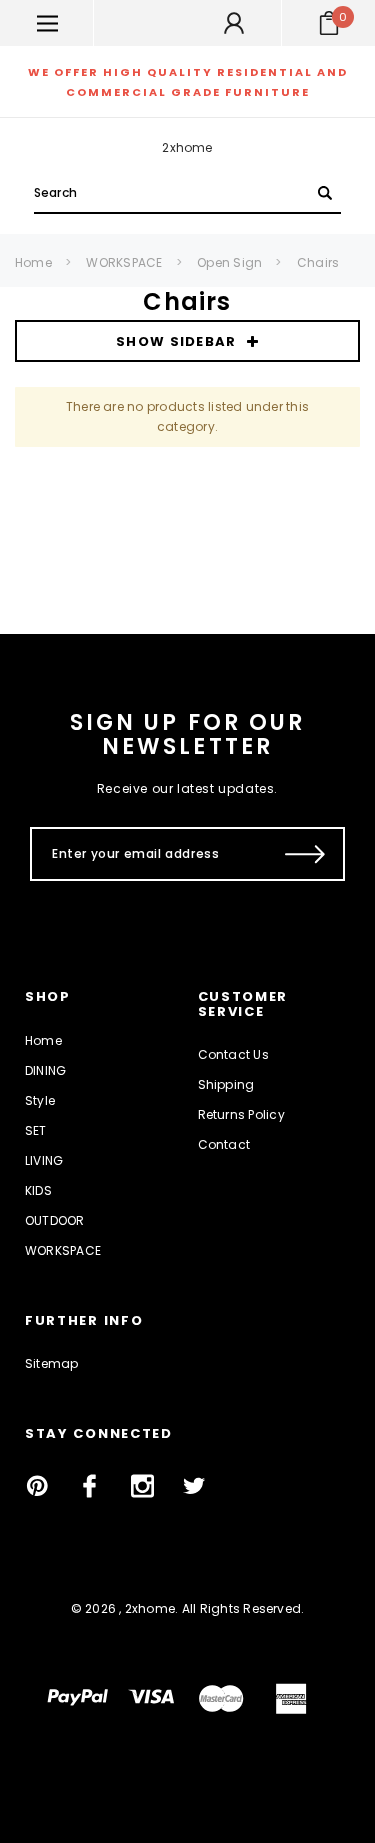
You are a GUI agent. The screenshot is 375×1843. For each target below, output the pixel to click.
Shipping (226, 1084)
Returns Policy (241, 1114)
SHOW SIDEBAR (176, 341)
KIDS (38, 1190)
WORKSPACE (124, 262)
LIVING (44, 1160)
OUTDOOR (55, 1220)
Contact (224, 1144)
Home (33, 262)
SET (36, 1130)
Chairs (318, 262)
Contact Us (233, 1054)
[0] (329, 23)
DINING (45, 1070)
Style (40, 1100)
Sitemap (52, 1363)
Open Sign (229, 262)
